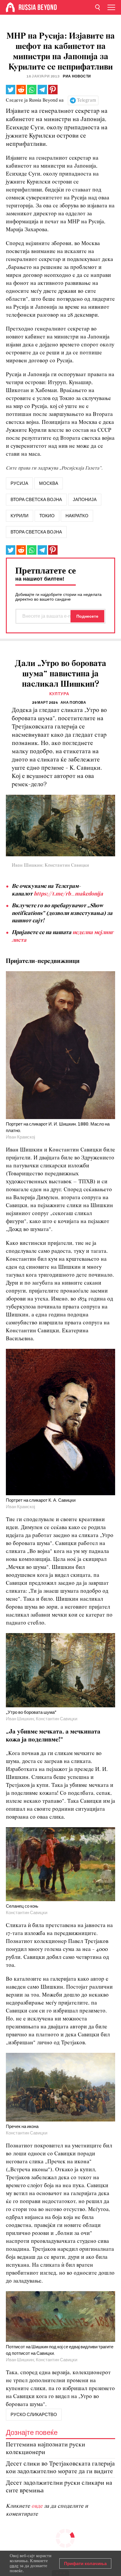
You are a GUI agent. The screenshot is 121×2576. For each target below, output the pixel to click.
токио (47, 516)
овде (38, 2506)
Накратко (77, 516)
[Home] (10, 7)
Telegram (86, 100)
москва (49, 483)
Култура (59, 694)
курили (20, 516)
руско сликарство (34, 2415)
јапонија (85, 500)
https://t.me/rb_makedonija (68, 894)
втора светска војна (36, 500)
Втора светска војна (36, 532)
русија (19, 483)
